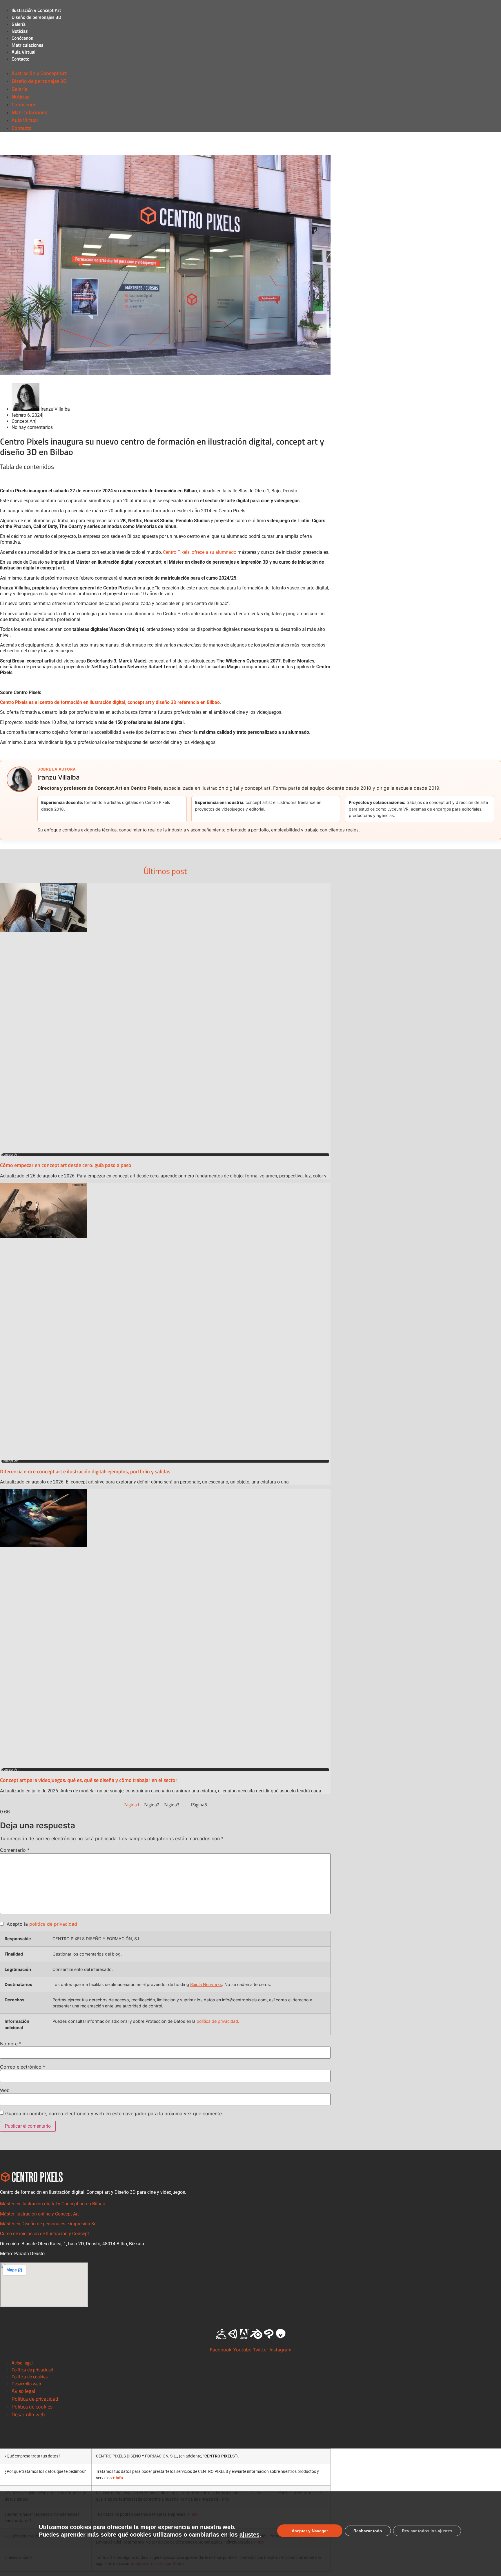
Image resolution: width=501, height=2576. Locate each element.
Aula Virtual (23, 52)
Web (5, 2090)
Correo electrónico (23, 2067)
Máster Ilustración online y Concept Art (39, 2214)
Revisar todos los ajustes (427, 2531)
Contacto (20, 59)
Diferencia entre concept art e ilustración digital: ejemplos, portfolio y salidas (85, 1471)
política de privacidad (53, 1924)
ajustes (249, 2535)
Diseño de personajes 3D (36, 17)
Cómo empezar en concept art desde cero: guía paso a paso (66, 1165)
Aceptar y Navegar (310, 2531)
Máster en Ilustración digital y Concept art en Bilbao (53, 2204)
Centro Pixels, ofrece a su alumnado (200, 552)
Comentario (15, 1850)
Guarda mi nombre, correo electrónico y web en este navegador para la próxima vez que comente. (114, 2113)
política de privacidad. (218, 2021)
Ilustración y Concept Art (36, 10)
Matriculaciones (28, 45)
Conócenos (22, 38)
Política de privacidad (32, 2370)
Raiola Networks (206, 1984)
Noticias (20, 31)
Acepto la (40, 1924)
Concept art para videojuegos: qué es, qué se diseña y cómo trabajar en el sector (89, 1780)
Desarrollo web (26, 2384)
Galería (19, 24)
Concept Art (23, 421)
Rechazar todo (368, 2531)
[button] (251, 66)
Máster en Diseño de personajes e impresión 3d (48, 2224)
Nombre (11, 2044)
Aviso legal (22, 2363)
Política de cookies (30, 2377)
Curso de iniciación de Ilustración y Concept (45, 2234)
